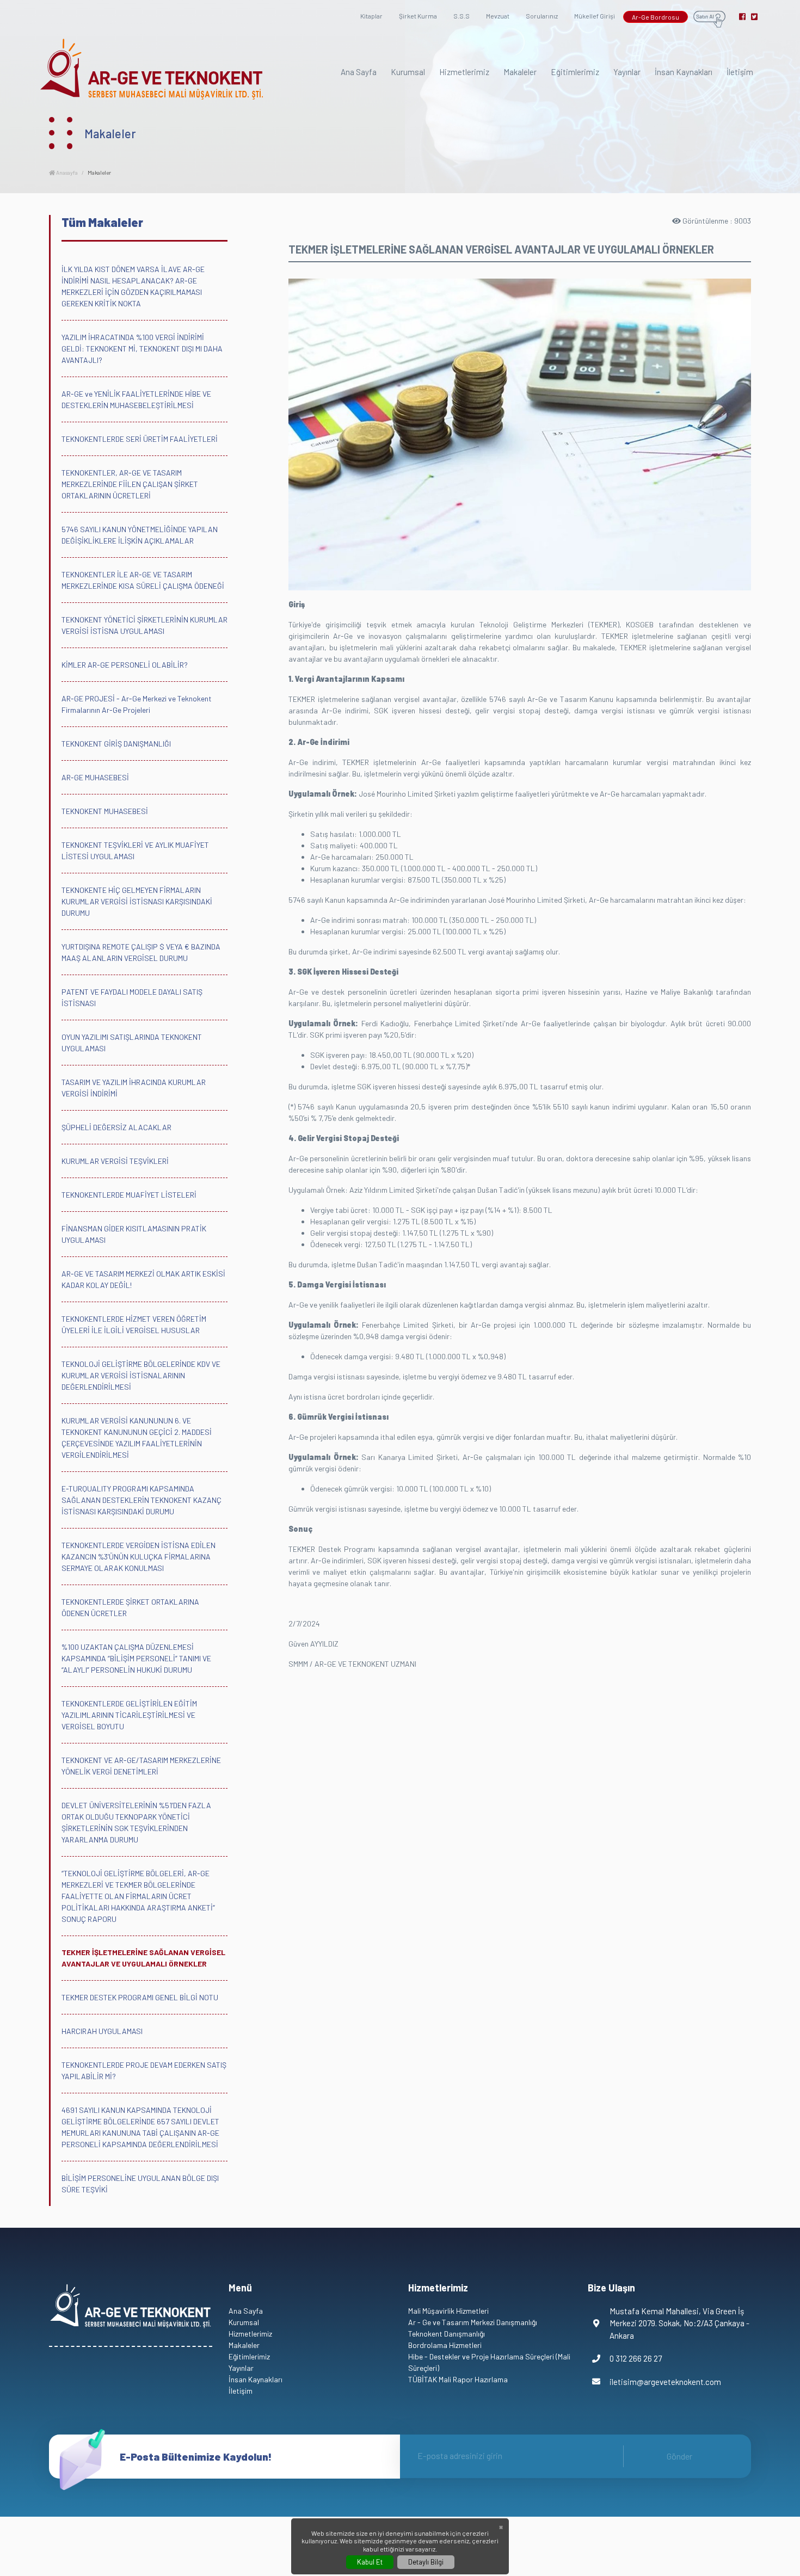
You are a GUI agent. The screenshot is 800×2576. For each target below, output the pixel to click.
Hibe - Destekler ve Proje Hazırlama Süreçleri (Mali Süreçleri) (489, 2362)
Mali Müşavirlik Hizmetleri (448, 2311)
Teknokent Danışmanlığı (447, 2334)
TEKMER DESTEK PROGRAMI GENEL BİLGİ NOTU (140, 1997)
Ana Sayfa (359, 72)
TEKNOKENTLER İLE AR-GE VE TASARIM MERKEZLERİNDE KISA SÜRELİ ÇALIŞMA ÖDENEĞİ (143, 580)
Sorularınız (542, 16)
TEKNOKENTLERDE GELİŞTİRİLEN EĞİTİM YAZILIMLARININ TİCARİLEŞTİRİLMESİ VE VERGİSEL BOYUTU (129, 1715)
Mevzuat (498, 16)
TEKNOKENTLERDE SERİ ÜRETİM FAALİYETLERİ (140, 439)
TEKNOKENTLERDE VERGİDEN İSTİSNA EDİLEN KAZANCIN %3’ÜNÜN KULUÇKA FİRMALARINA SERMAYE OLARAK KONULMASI (139, 1557)
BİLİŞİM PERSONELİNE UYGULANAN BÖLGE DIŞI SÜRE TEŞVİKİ (140, 2184)
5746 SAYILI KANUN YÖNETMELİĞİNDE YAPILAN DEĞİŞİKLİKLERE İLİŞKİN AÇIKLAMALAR (140, 535)
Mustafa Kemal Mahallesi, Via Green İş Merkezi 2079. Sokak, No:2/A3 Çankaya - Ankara (679, 2323)
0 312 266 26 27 (636, 2358)
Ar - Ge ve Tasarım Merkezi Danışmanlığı (473, 2322)
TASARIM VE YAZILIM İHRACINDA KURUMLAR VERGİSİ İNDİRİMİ (134, 1088)
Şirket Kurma (418, 16)
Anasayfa (66, 172)
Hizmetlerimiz (464, 72)
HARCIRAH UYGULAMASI (102, 2031)
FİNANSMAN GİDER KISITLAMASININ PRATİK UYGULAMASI (134, 1234)
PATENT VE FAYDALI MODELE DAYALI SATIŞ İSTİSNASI (132, 997)
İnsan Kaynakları (684, 72)
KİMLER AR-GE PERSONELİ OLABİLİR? (125, 665)
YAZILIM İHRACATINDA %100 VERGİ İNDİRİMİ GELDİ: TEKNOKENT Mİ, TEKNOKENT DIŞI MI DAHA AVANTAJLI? (142, 349)
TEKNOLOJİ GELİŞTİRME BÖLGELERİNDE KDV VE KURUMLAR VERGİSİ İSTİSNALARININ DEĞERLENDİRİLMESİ (141, 1375)
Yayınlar (627, 72)
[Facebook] (742, 17)
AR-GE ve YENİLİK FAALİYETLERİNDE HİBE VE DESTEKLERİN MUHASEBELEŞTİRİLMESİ (136, 399)
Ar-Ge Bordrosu (656, 17)
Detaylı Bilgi (426, 2562)
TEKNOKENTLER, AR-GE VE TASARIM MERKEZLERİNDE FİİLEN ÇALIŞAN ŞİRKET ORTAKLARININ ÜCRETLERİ (130, 484)
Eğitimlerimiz (575, 72)
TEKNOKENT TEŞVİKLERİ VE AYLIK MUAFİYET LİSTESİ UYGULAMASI (135, 851)
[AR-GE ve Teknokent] (152, 69)
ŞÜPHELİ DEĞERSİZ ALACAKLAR (116, 1127)
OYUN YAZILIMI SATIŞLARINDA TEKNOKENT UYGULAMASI (132, 1043)
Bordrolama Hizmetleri (445, 2345)
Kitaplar (371, 16)
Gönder (679, 2456)
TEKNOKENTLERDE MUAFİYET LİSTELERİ (129, 1195)
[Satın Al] (709, 18)
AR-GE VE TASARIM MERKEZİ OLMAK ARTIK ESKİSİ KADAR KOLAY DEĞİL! (143, 1279)
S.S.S (461, 16)
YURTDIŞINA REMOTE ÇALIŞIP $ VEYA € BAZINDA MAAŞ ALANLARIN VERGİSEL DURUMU (141, 952)
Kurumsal (408, 72)
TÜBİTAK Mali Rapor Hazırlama (458, 2379)
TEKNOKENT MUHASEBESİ (105, 811)
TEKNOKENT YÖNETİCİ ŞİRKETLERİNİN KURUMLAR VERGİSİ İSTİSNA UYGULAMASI (144, 625)
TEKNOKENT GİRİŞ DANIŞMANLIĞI (116, 744)
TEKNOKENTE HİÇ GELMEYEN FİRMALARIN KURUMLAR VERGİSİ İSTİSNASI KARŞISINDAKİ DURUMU (137, 901)
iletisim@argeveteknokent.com (665, 2382)
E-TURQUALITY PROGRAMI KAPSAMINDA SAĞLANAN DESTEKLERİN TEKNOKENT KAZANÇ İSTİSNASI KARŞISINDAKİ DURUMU (141, 1500)
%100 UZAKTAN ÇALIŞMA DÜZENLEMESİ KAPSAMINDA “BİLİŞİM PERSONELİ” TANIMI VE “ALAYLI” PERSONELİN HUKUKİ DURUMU (136, 1658)
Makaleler (520, 72)
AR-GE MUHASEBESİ (95, 777)
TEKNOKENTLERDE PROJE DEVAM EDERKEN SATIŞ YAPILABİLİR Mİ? (144, 2070)
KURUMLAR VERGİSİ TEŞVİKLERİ (115, 1161)
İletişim (740, 72)
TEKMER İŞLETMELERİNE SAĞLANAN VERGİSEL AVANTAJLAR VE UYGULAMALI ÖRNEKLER (143, 1958)
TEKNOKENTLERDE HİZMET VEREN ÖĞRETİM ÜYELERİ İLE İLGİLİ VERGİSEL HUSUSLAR (134, 1324)
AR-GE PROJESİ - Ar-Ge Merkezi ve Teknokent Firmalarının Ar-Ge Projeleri (137, 704)
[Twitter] (754, 17)
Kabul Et (370, 2562)
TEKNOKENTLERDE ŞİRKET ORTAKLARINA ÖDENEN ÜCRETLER (130, 1607)
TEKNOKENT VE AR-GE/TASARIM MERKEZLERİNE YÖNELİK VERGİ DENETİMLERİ (141, 1766)
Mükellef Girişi (595, 16)
